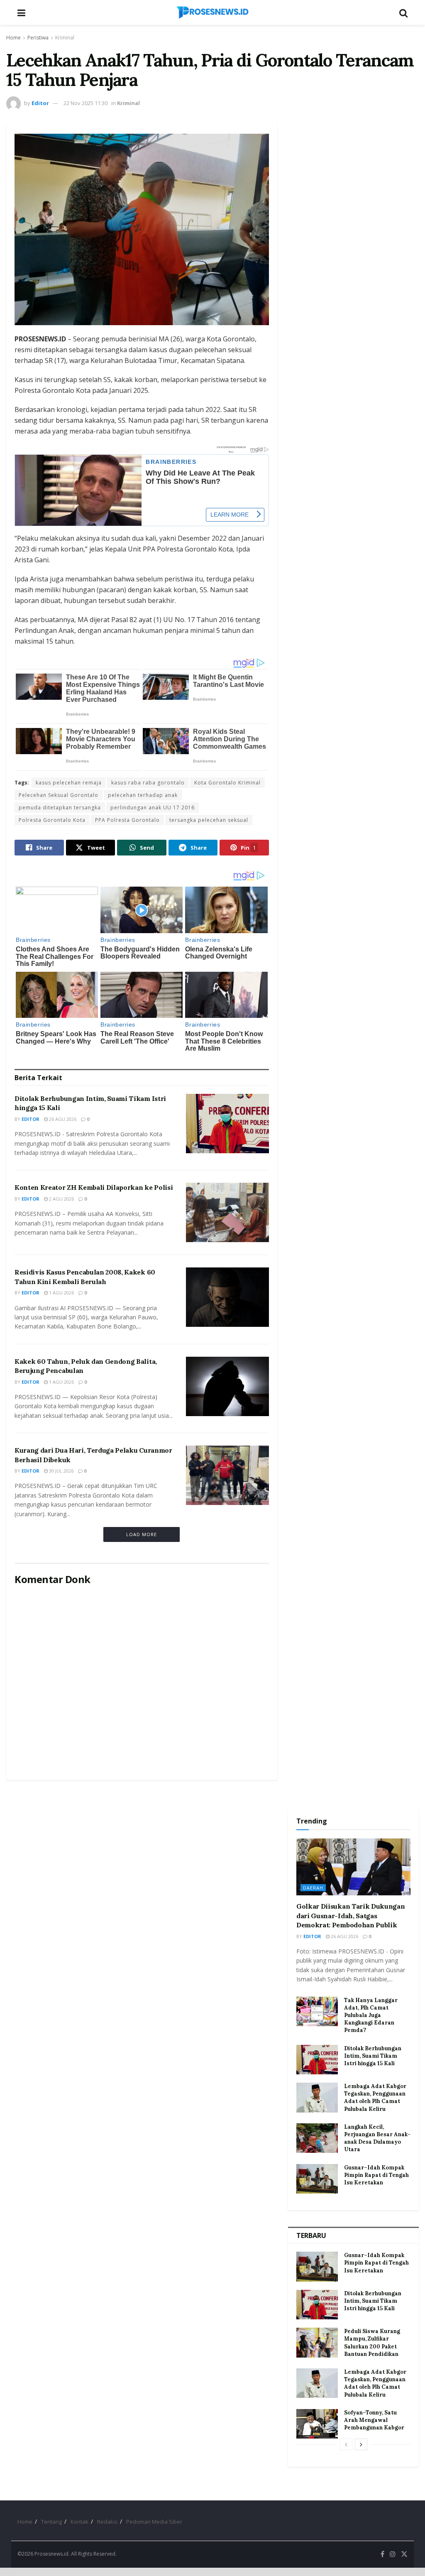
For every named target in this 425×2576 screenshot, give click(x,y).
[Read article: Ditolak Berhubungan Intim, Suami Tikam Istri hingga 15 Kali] (227, 1124)
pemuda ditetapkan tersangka (60, 808)
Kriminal (65, 38)
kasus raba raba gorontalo (148, 783)
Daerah (313, 1888)
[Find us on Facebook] (382, 2554)
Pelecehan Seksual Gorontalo (59, 795)
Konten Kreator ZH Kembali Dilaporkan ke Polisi (94, 1187)
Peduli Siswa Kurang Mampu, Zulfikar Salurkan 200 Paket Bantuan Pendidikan (372, 2343)
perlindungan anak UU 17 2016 (153, 808)
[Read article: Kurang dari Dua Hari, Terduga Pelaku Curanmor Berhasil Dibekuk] (227, 1475)
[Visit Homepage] (212, 12)
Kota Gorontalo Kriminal (227, 783)
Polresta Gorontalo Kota (52, 820)
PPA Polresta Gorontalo (127, 820)
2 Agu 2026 (61, 1199)
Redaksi (107, 2522)
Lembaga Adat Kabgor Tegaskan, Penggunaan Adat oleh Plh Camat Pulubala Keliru (375, 2098)
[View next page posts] (361, 2444)
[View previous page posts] (346, 2444)
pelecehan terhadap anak (143, 795)
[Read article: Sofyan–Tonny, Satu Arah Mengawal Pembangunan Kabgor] (317, 2424)
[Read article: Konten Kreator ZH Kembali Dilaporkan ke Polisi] (227, 1212)
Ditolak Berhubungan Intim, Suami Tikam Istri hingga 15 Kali (373, 2056)
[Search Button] (403, 12)
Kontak (79, 2522)
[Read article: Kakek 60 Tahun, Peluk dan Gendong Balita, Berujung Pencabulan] (227, 1386)
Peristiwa (38, 38)
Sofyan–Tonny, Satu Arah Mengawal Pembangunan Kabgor (374, 2420)
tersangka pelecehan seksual (209, 820)
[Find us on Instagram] (393, 2554)
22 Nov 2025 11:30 (85, 103)
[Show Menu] (21, 12)
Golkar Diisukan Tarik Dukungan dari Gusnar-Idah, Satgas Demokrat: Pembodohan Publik (351, 1915)
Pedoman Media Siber (154, 2522)
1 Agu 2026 (61, 1293)
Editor (40, 103)
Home (13, 38)
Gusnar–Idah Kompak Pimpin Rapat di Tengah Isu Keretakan (376, 2175)
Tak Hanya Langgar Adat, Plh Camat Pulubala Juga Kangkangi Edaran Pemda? (371, 2015)
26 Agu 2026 (62, 1119)
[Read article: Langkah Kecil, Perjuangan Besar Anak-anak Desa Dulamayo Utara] (317, 2138)
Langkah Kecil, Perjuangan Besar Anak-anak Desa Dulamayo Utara (377, 2138)
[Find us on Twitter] (404, 2554)
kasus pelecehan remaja (69, 783)
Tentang (51, 2522)
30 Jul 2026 (61, 1471)
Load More (142, 1534)
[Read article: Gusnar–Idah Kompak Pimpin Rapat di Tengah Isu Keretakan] (317, 2179)
